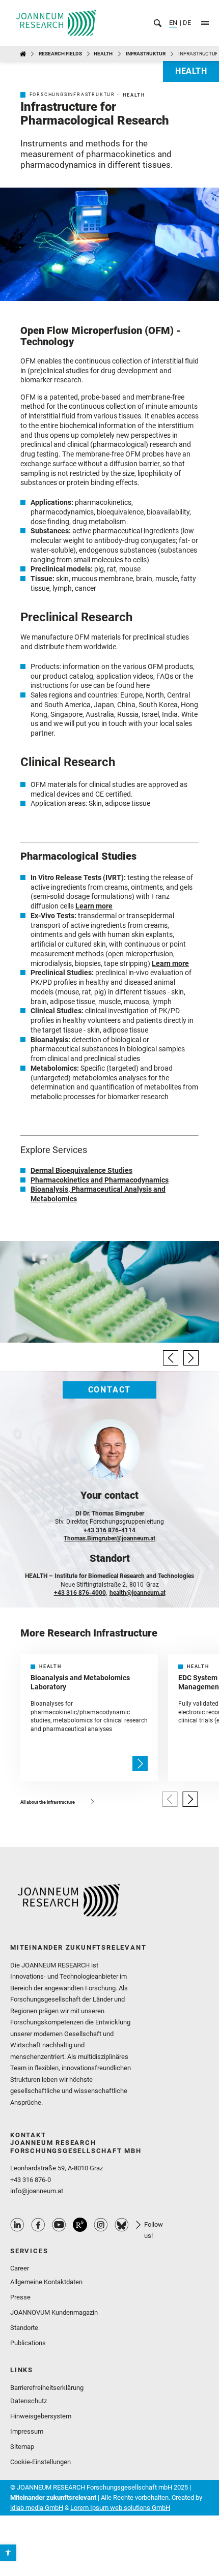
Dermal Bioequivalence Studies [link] (81, 1170)
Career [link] (20, 2268)
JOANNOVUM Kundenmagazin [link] (54, 2312)
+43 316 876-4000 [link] (80, 1593)
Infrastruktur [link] (146, 54)
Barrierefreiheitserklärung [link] (47, 2388)
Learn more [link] (94, 906)
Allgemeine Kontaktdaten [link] (46, 2282)
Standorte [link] (24, 2328)
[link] (8, 2553)
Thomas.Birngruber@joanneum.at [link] (109, 1538)
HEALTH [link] (103, 54)
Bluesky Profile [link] (122, 2225)
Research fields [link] (60, 54)
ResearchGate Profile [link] (80, 2225)
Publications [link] (28, 2343)
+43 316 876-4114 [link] (109, 1530)
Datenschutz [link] (29, 2401)
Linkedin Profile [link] (17, 2225)
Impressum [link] (27, 2431)
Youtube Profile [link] (59, 2225)
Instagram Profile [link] (101, 2225)
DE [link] (186, 23)
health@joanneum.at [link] (138, 1593)
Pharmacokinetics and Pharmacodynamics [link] (100, 1180)
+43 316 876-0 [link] (31, 2180)
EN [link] (173, 23)
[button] (171, 1358)
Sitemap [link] (22, 2447)
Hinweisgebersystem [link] (41, 2416)
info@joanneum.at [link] (37, 2191)
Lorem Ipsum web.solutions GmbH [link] (120, 2508)
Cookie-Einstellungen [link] (40, 2462)
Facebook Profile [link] (38, 2225)
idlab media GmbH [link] (37, 2508)
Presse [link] (20, 2297)
